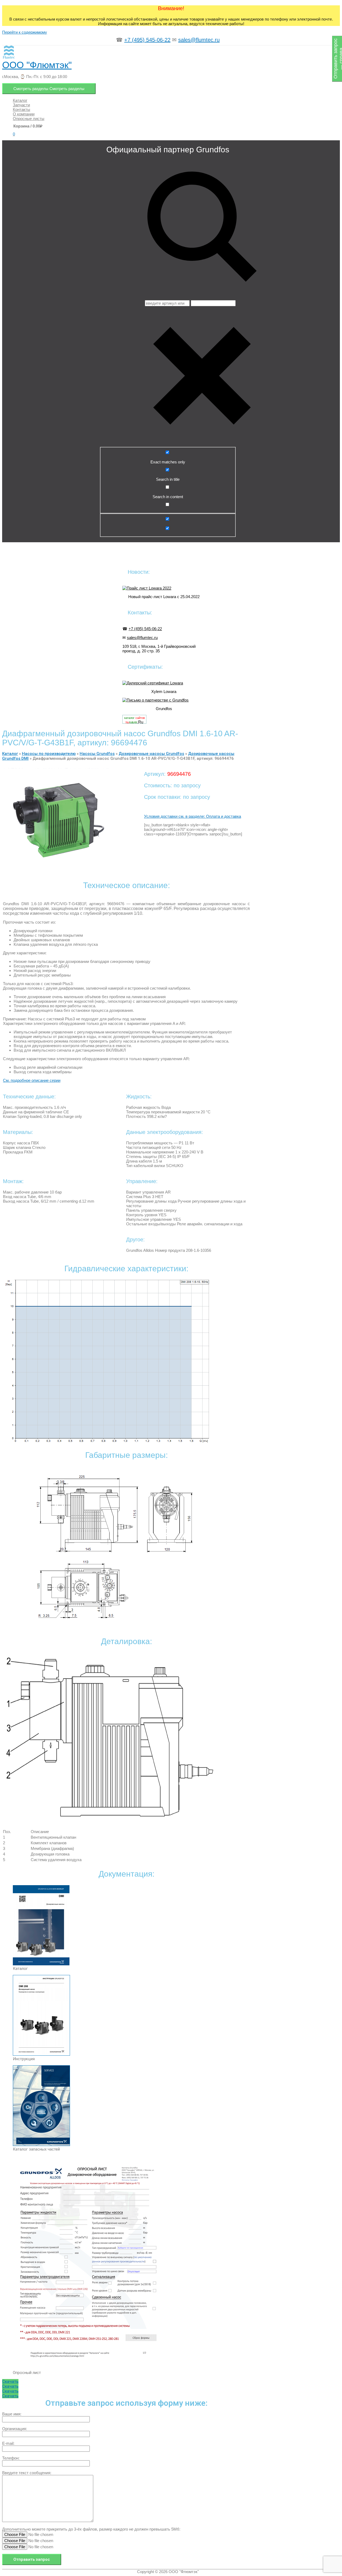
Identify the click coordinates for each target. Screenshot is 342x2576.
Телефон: (11, 2458)
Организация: (15, 2429)
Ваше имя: (12, 2414)
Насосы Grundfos (97, 754)
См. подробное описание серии (32, 1080)
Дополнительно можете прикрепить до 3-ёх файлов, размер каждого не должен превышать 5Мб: (91, 2529)
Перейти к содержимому (25, 32)
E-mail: (8, 2443)
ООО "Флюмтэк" (37, 65)
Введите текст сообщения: (27, 2473)
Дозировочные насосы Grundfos (151, 754)
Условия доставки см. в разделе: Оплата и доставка (193, 816)
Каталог (10, 754)
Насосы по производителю (49, 754)
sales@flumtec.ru (199, 40)
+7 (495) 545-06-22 (147, 40)
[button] (10, 2381)
